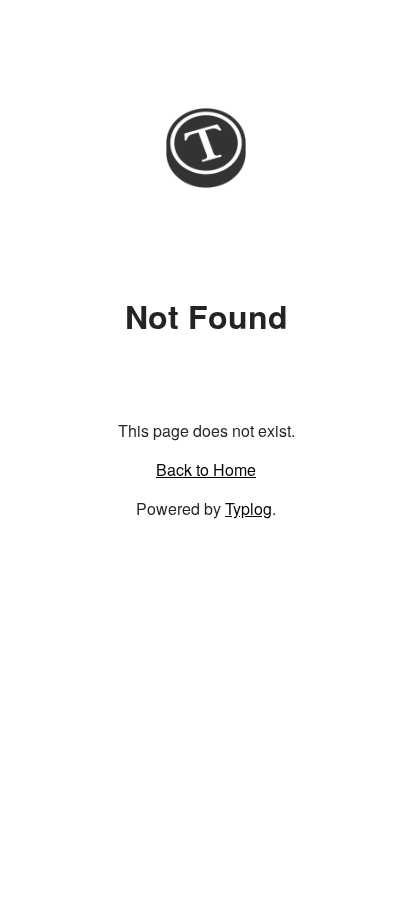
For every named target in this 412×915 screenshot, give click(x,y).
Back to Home (206, 469)
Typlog (248, 508)
